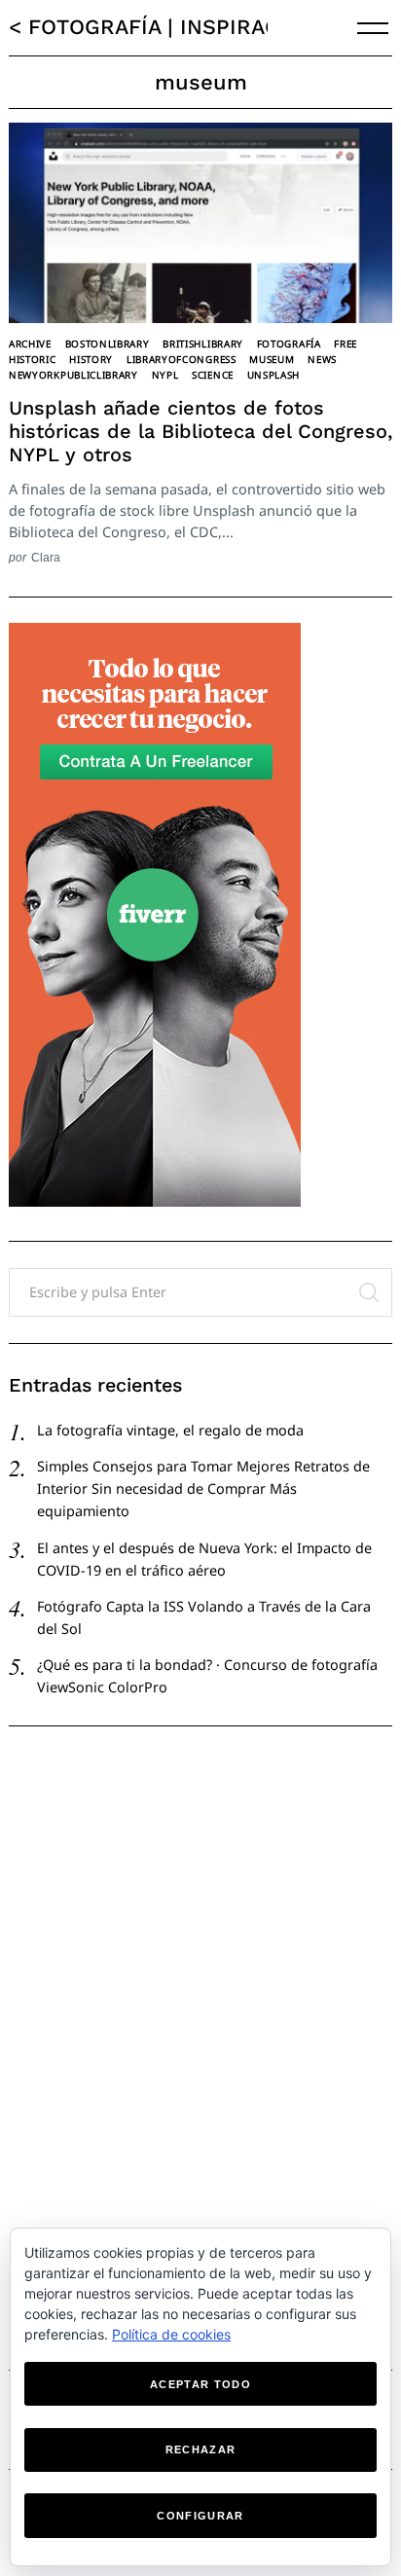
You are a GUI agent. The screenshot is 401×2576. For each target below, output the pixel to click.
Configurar (200, 2516)
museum (272, 359)
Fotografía (289, 344)
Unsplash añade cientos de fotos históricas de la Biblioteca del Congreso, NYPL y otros (200, 431)
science (213, 375)
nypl (165, 375)
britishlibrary (203, 344)
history (91, 359)
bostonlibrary (108, 344)
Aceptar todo (200, 2384)
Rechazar (201, 2449)
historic (33, 359)
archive (30, 344)
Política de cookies (171, 2334)
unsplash (274, 375)
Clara (46, 557)
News (322, 359)
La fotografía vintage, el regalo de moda (170, 1430)
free (346, 344)
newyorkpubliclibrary (73, 375)
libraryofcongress (182, 359)
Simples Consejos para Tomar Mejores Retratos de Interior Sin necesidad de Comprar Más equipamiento (203, 1488)
